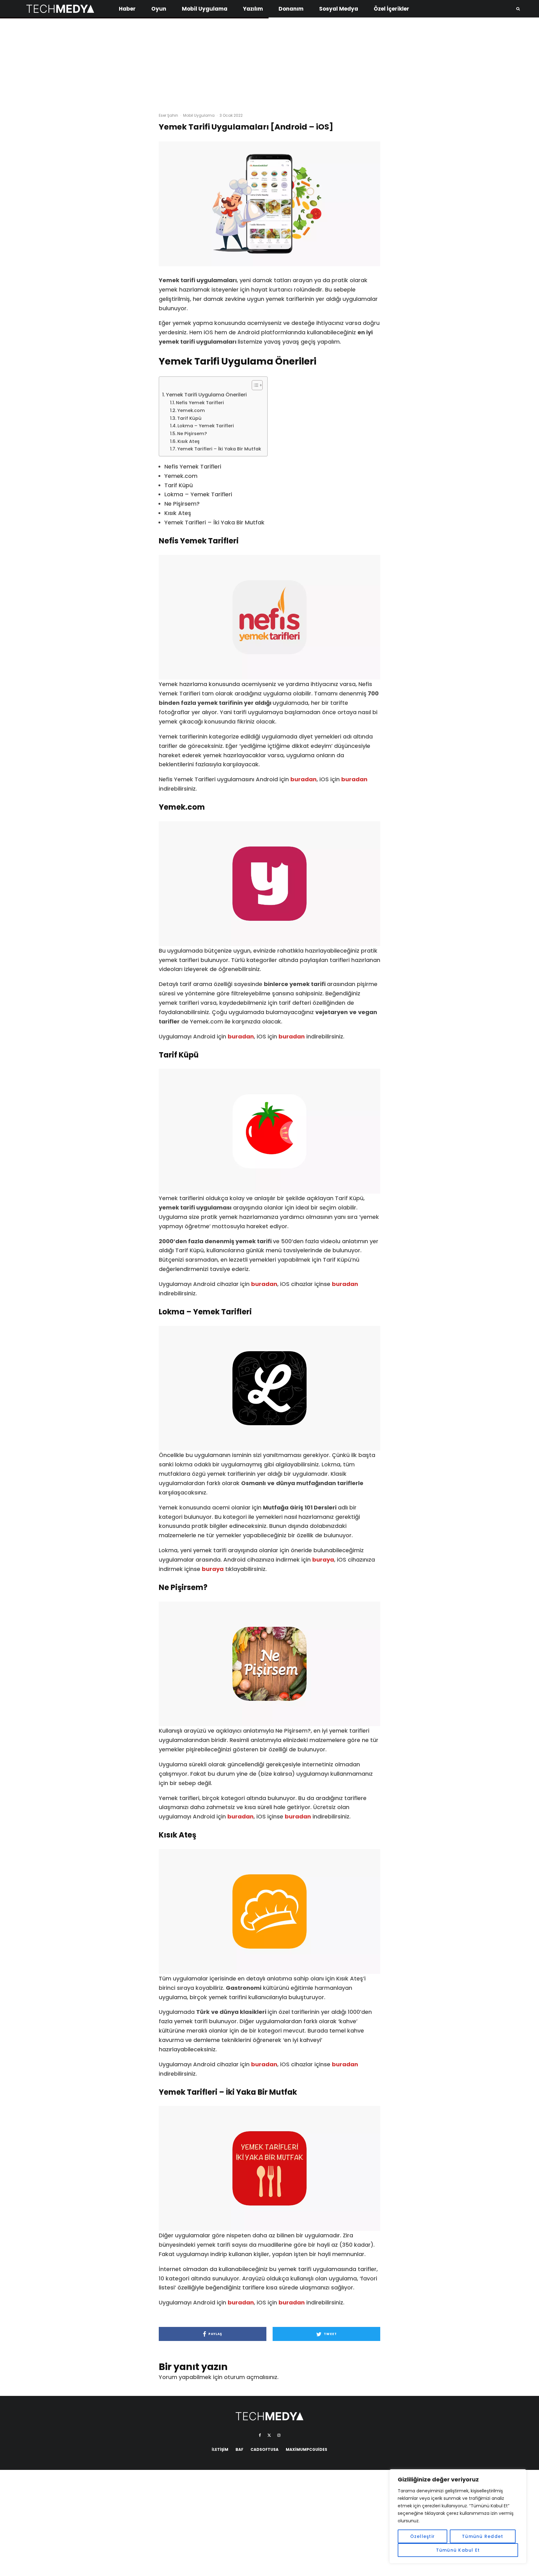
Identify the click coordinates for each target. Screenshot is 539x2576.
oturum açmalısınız (251, 2377)
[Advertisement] (269, 62)
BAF (239, 2449)
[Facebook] (260, 2435)
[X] (269, 2435)
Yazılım (253, 9)
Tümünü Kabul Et (458, 2550)
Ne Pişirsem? (192, 434)
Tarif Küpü (189, 418)
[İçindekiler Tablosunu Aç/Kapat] (254, 385)
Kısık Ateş (189, 441)
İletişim (220, 2449)
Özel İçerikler (391, 9)
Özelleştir (423, 2536)
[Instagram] (279, 2435)
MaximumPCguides (306, 2449)
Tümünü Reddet (483, 2536)
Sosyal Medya (339, 9)
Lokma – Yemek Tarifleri (206, 426)
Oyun (159, 9)
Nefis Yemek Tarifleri (200, 403)
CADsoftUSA (265, 2449)
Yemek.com (191, 410)
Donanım (291, 9)
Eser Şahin (168, 115)
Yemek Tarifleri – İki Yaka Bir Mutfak (219, 449)
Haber (127, 9)
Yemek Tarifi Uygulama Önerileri (206, 395)
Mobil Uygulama (205, 9)
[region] (458, 2516)
